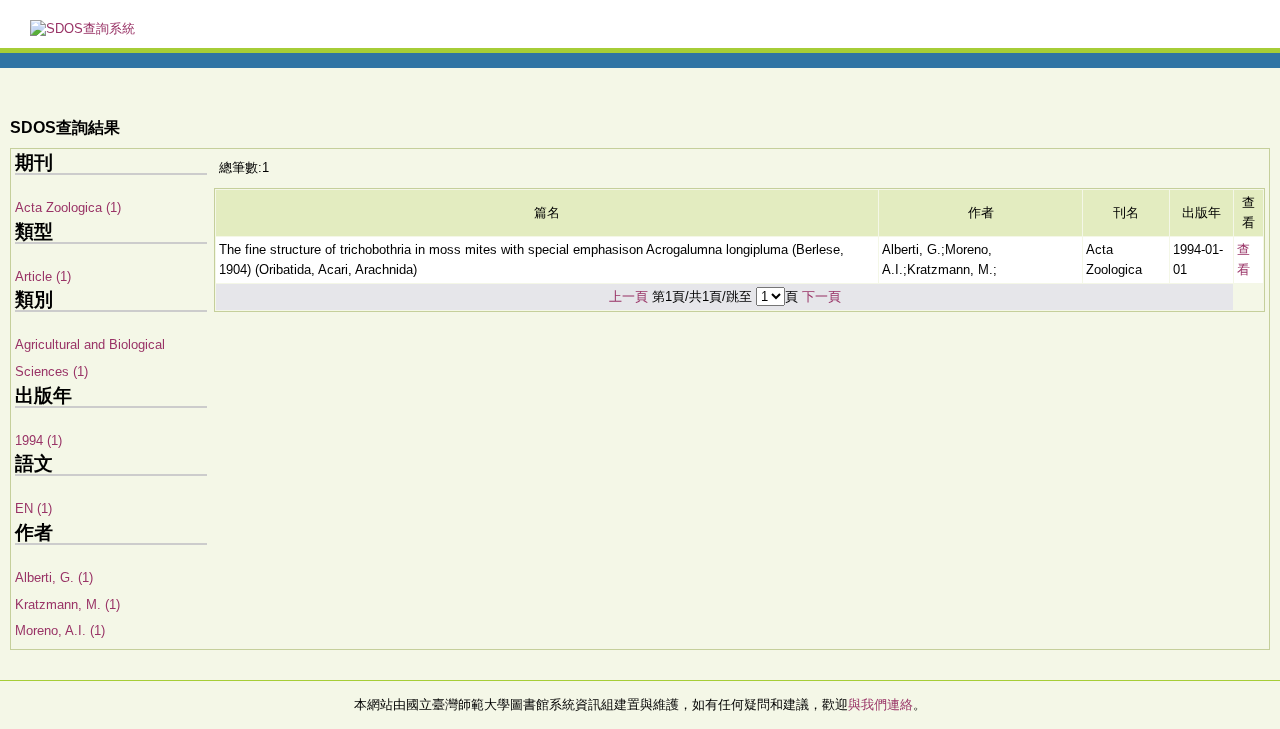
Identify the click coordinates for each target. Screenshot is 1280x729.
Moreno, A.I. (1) (60, 630)
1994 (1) (38, 440)
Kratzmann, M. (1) (67, 604)
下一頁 (821, 296)
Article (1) (43, 276)
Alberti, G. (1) (54, 577)
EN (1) (33, 508)
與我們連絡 (880, 704)
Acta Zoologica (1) (68, 207)
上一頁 (628, 296)
